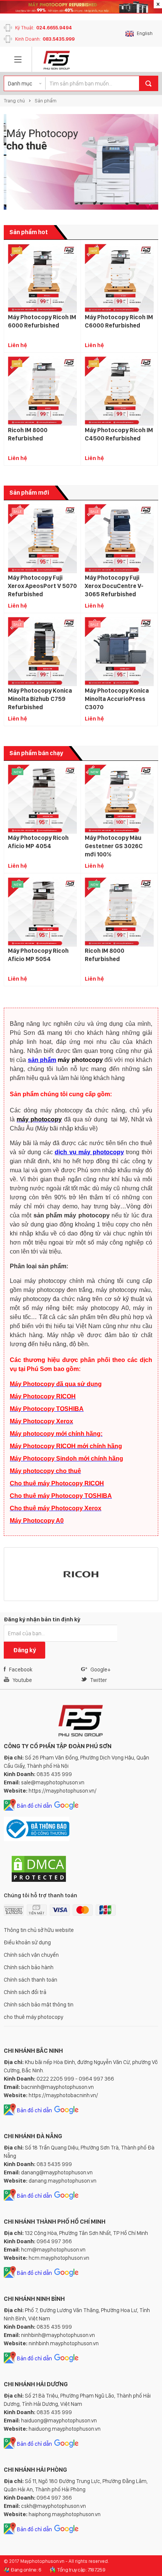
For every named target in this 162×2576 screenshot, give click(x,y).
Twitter (99, 1680)
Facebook (21, 1670)
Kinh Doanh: (45, 39)
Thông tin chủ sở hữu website (39, 1930)
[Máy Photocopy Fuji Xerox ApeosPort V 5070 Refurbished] (42, 539)
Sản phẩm (46, 101)
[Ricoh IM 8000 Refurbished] (42, 391)
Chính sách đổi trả (25, 1992)
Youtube (22, 1680)
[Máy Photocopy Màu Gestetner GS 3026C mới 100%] (119, 799)
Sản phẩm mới (29, 493)
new (18, 772)
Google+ (100, 1670)
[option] (81, 162)
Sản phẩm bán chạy (36, 753)
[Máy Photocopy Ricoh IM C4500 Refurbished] (119, 391)
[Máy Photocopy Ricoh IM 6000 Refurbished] (42, 278)
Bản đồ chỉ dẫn (34, 1806)
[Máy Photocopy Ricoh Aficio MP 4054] (42, 799)
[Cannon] (99, 1574)
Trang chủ (14, 101)
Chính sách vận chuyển (31, 1955)
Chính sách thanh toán (31, 1980)
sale (18, 511)
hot (17, 251)
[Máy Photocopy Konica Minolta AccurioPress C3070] (119, 652)
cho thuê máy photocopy (34, 2017)
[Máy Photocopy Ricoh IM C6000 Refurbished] (119, 278)
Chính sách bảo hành (29, 1967)
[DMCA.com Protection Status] (39, 1881)
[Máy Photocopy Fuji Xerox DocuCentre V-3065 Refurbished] (119, 539)
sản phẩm (42, 1060)
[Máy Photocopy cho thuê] (81, 162)
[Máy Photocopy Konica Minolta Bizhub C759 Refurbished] (42, 652)
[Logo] (57, 60)
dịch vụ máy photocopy (89, 1152)
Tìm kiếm (148, 83)
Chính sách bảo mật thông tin (39, 2005)
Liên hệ (18, 345)
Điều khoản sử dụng (27, 1942)
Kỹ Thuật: (44, 28)
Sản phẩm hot (29, 232)
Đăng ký (24, 1650)
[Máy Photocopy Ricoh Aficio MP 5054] (42, 912)
